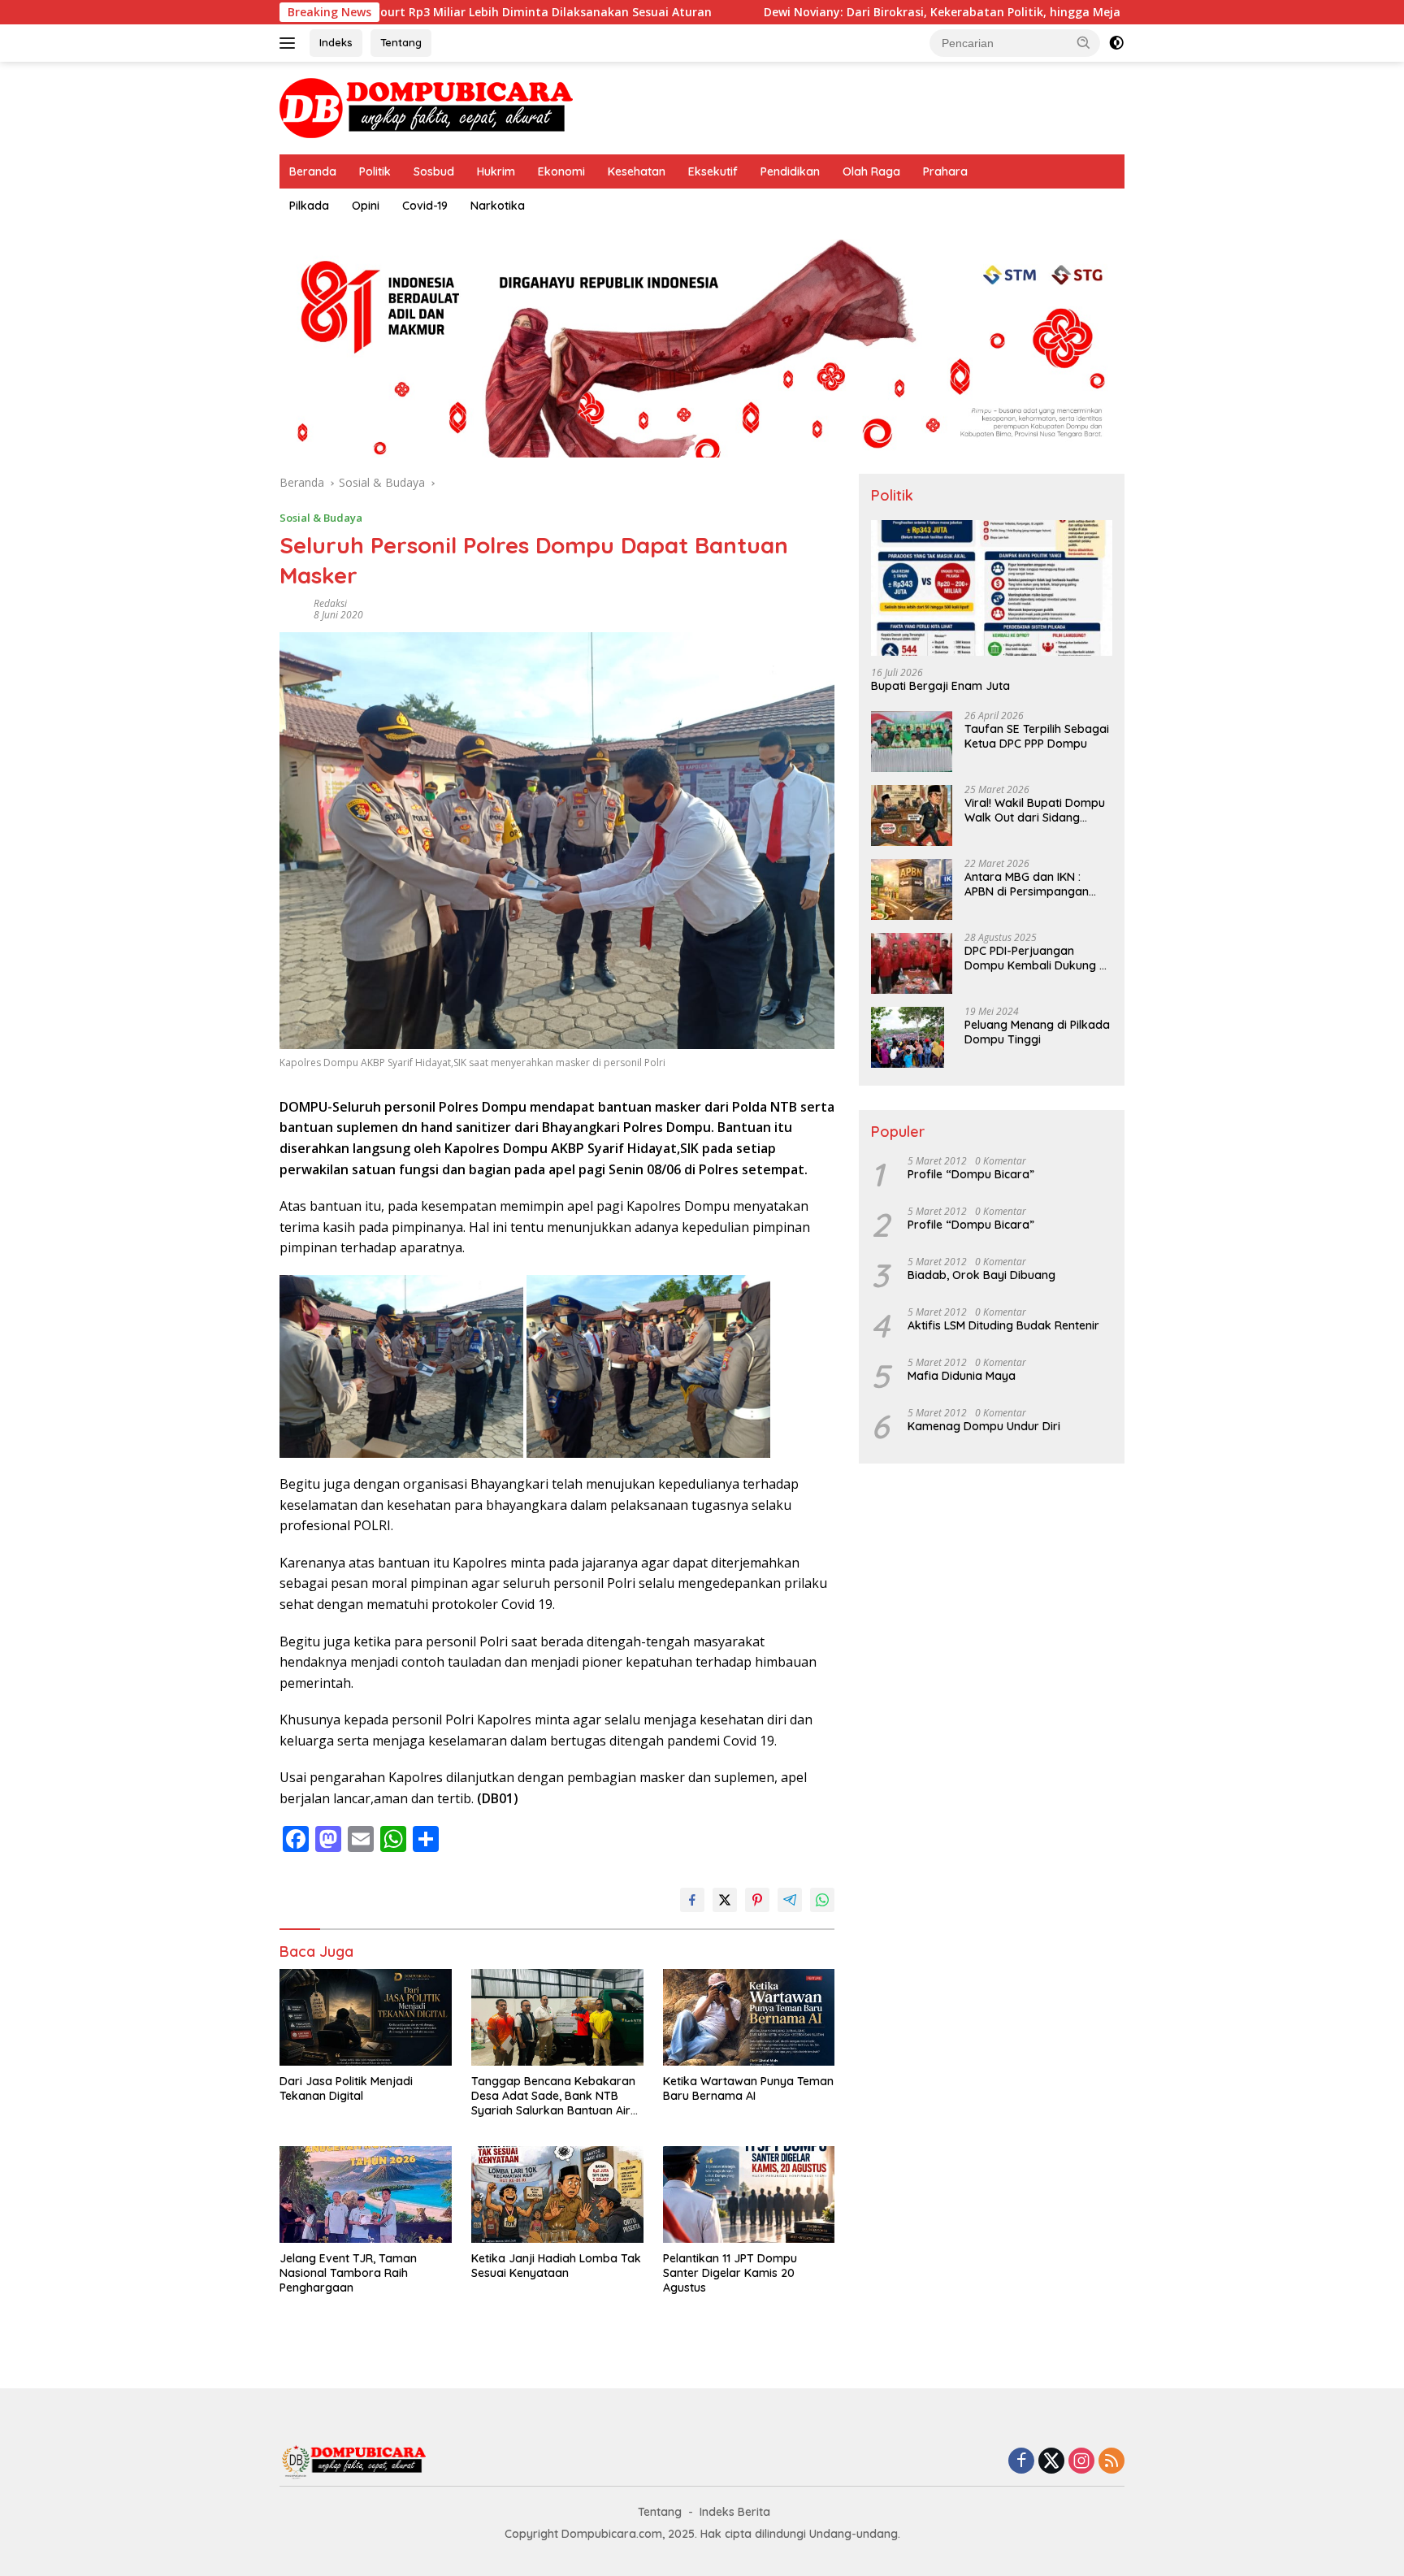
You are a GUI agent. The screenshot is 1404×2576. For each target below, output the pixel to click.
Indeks (336, 42)
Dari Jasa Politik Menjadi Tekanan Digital (346, 2088)
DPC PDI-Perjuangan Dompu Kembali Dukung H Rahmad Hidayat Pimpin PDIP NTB (1036, 959)
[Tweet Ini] (725, 1900)
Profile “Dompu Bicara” (971, 1175)
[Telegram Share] (790, 1900)
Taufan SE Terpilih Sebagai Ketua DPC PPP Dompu (1037, 737)
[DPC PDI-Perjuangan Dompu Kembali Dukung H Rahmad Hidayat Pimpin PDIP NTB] (912, 963)
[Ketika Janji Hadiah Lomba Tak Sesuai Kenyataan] (557, 2194)
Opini (366, 206)
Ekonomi (561, 171)
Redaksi (330, 603)
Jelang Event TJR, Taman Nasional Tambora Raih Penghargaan (348, 2273)
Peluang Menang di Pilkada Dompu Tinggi (1037, 1033)
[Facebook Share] (692, 1900)
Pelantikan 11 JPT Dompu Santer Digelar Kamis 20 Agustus (730, 2273)
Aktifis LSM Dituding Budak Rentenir (1003, 1326)
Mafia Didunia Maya (962, 1377)
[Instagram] (1081, 2462)
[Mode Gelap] (1116, 43)
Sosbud (434, 171)
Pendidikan (790, 171)
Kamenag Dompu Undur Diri (984, 1427)
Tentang (401, 42)
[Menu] (290, 43)
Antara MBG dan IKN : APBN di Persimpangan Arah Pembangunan (1027, 885)
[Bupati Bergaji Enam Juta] (992, 588)
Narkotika (498, 206)
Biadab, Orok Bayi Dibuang (981, 1276)
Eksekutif (713, 171)
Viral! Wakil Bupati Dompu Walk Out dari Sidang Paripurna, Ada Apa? (1035, 811)
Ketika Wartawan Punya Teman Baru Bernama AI (748, 2088)
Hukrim (496, 171)
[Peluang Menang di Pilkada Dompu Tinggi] (908, 1037)
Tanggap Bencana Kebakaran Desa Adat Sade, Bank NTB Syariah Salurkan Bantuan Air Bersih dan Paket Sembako (553, 2096)
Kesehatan (637, 171)
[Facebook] (1021, 2462)
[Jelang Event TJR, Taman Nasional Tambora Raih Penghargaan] (366, 2194)
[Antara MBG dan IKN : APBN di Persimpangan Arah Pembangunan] (912, 889)
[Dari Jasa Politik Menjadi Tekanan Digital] (366, 2017)
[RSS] (1111, 2462)
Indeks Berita (735, 2512)
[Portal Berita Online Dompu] (426, 107)
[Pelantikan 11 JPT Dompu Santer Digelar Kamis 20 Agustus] (749, 2194)
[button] (1084, 42)
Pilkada (309, 206)
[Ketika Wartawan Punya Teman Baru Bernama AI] (749, 2017)
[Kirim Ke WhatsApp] (822, 1900)
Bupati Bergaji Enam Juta (940, 687)
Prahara (945, 171)
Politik (375, 171)
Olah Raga (871, 171)
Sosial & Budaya (321, 518)
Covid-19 (425, 206)
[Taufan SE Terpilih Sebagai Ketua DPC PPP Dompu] (912, 742)
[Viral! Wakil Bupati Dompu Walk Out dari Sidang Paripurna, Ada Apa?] (912, 815)
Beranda (313, 171)
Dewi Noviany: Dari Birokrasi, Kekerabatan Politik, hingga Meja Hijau (836, 12)
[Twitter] (1051, 2462)
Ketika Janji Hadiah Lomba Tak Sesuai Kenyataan (556, 2266)
